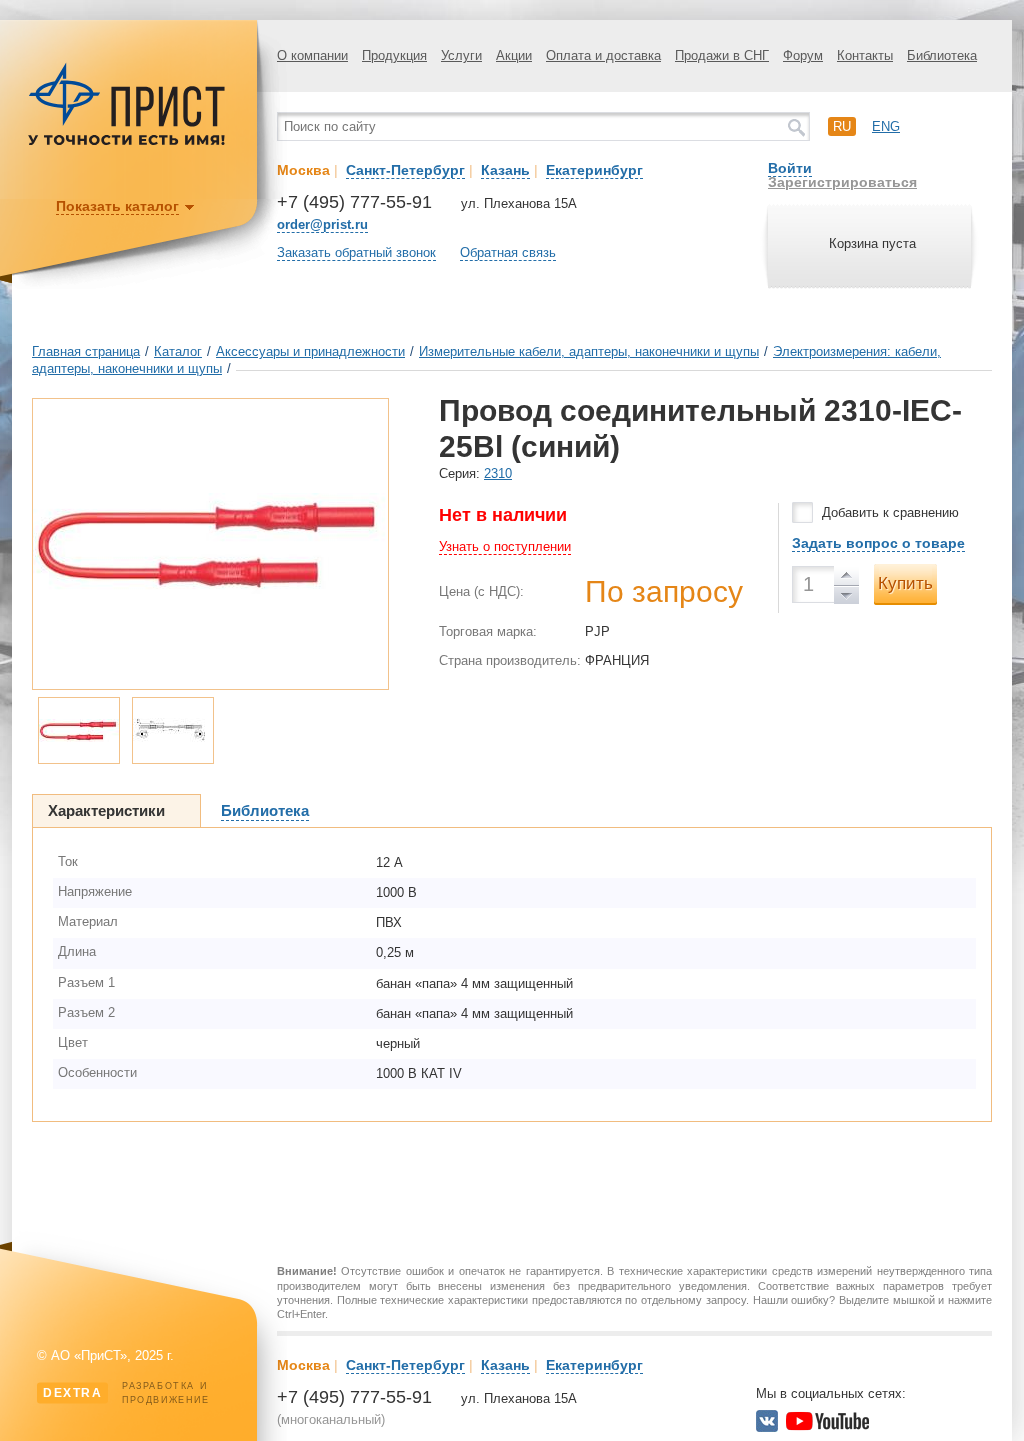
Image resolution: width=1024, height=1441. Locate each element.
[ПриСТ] (127, 142)
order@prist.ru (322, 224)
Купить (905, 583)
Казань (505, 170)
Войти (790, 168)
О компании (312, 55)
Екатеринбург (594, 170)
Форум (803, 55)
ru (842, 126)
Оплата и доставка (603, 55)
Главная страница (86, 351)
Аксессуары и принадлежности (310, 351)
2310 (498, 473)
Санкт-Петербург (405, 170)
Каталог (178, 351)
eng (886, 126)
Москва (303, 170)
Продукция (394, 55)
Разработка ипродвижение (126, 1393)
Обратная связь (508, 252)
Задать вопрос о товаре (878, 543)
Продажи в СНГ (722, 55)
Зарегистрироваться (842, 182)
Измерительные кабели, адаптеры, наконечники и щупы (589, 351)
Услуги (461, 55)
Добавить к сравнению (890, 512)
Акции (514, 55)
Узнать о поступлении (505, 546)
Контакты (865, 55)
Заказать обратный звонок (356, 252)
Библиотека (942, 55)
